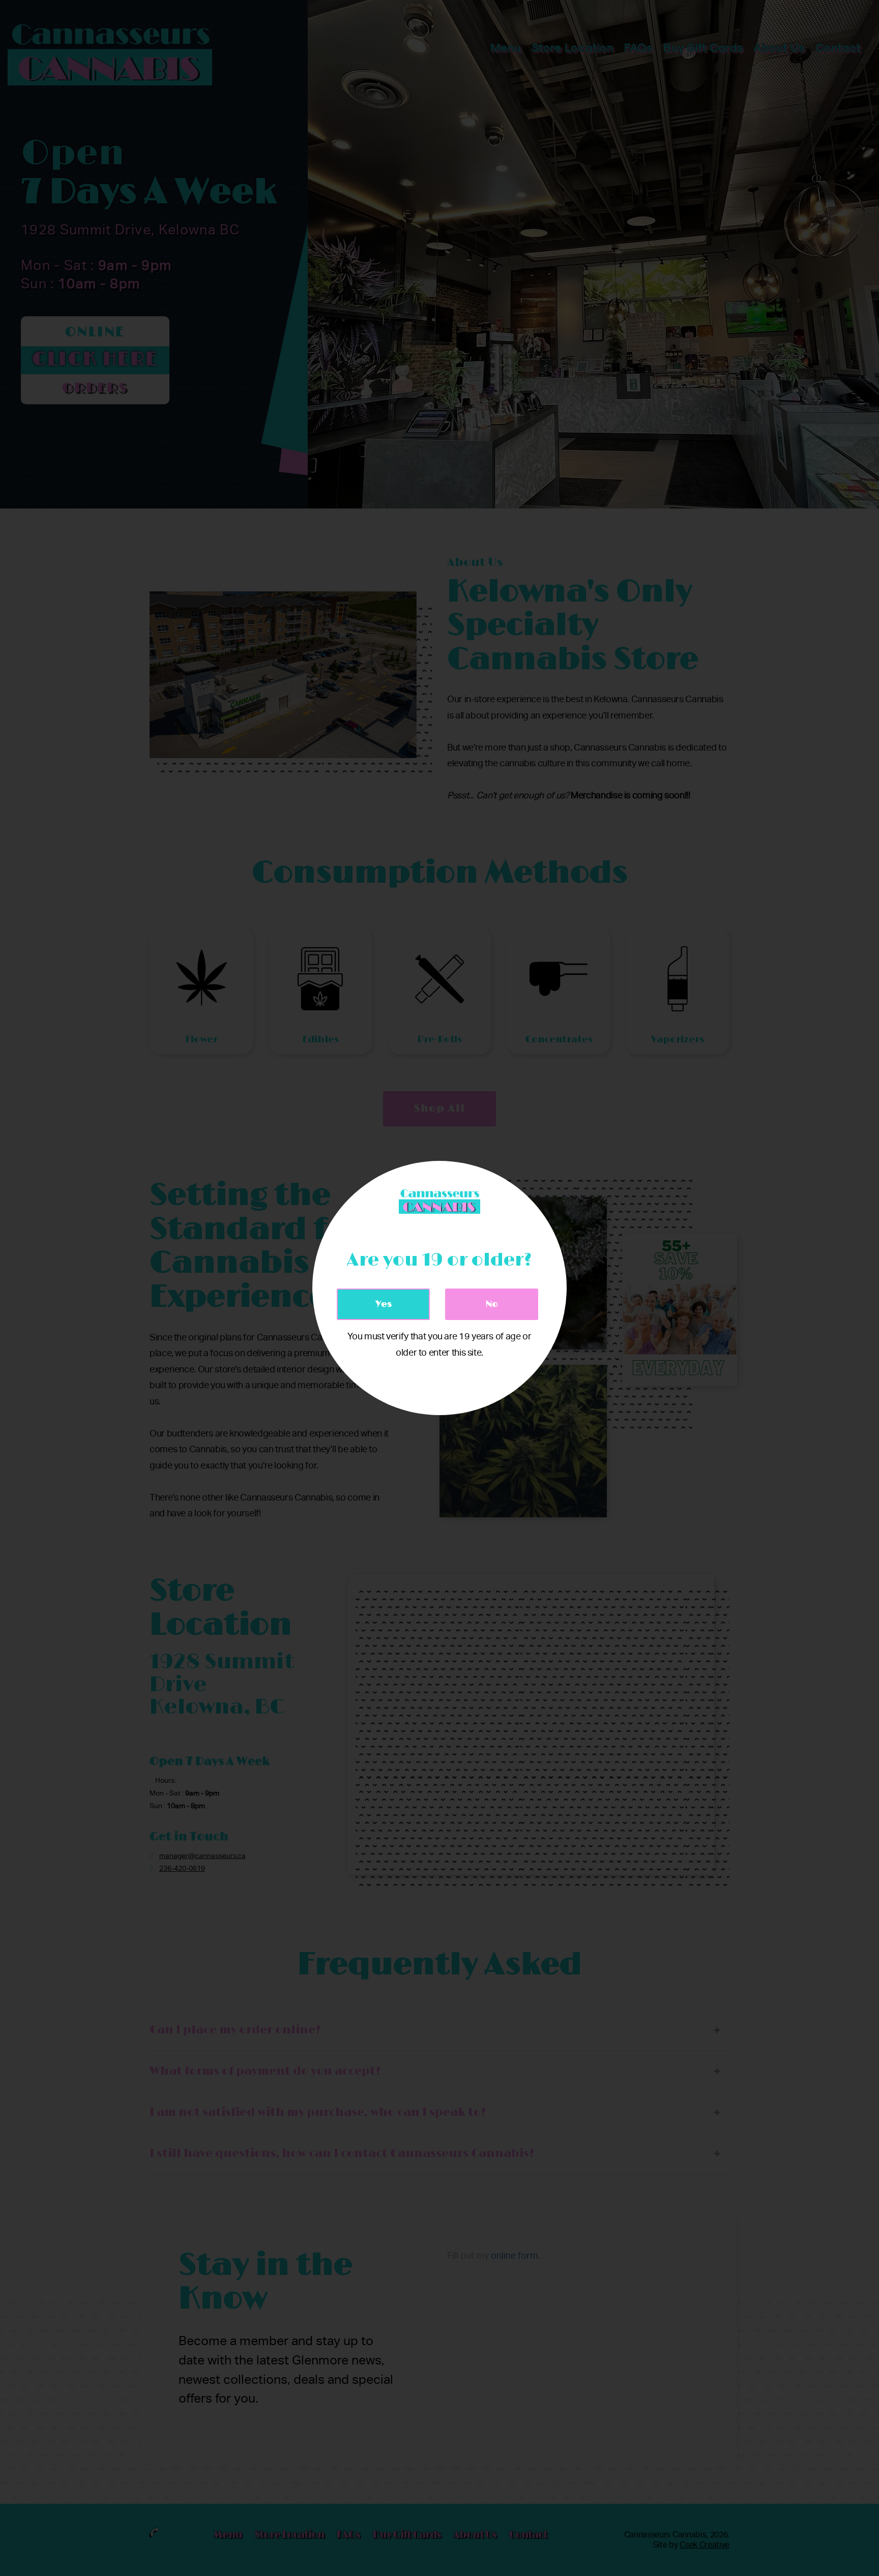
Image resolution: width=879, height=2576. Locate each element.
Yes (384, 1304)
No (492, 1304)
